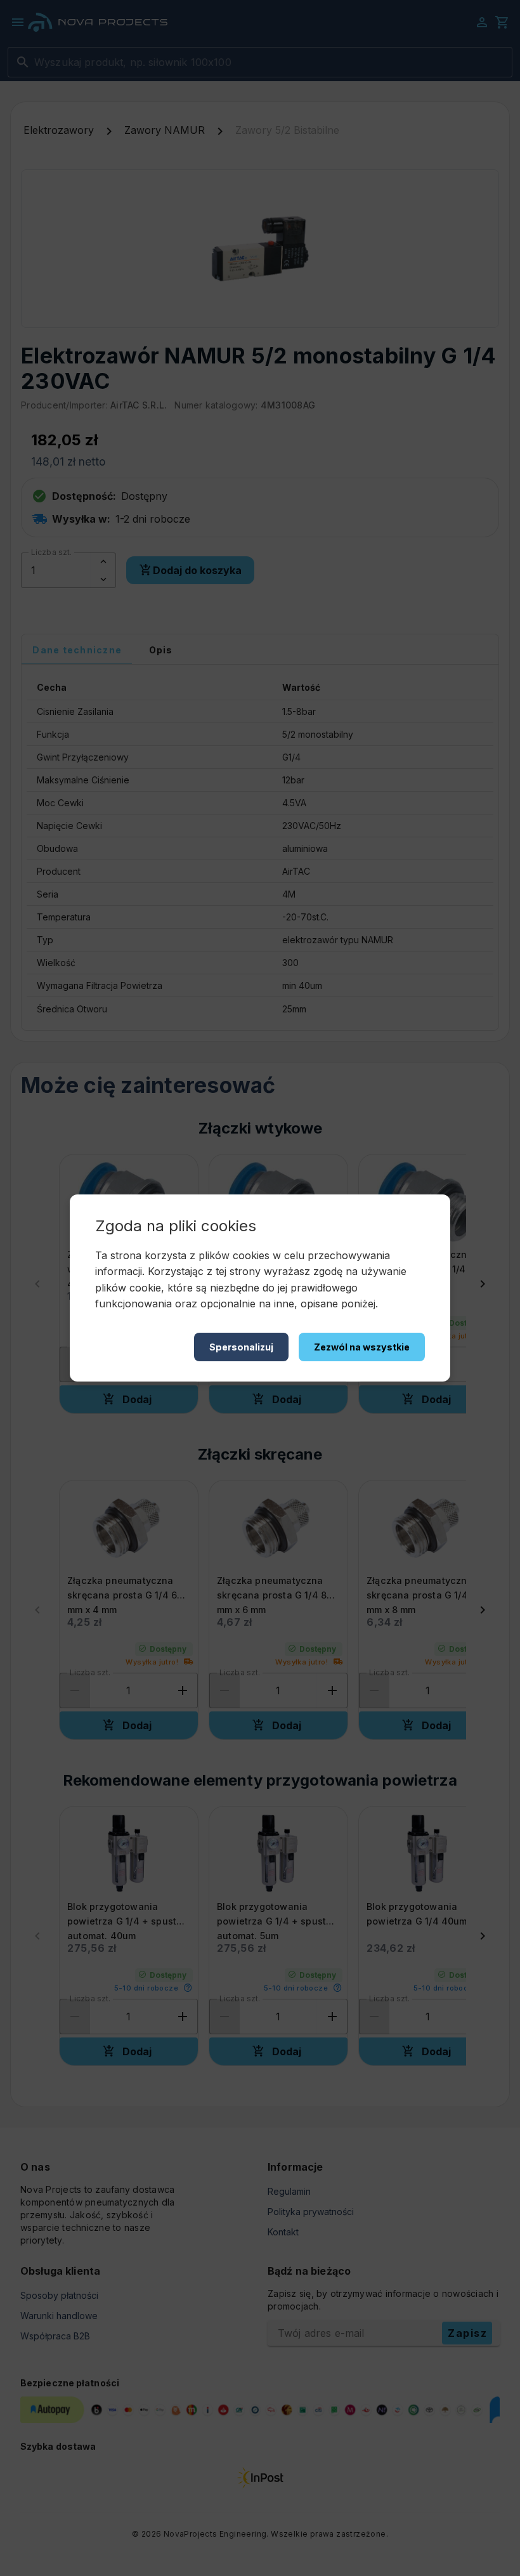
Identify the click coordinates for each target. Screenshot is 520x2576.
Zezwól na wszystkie (362, 1347)
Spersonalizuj (241, 1347)
